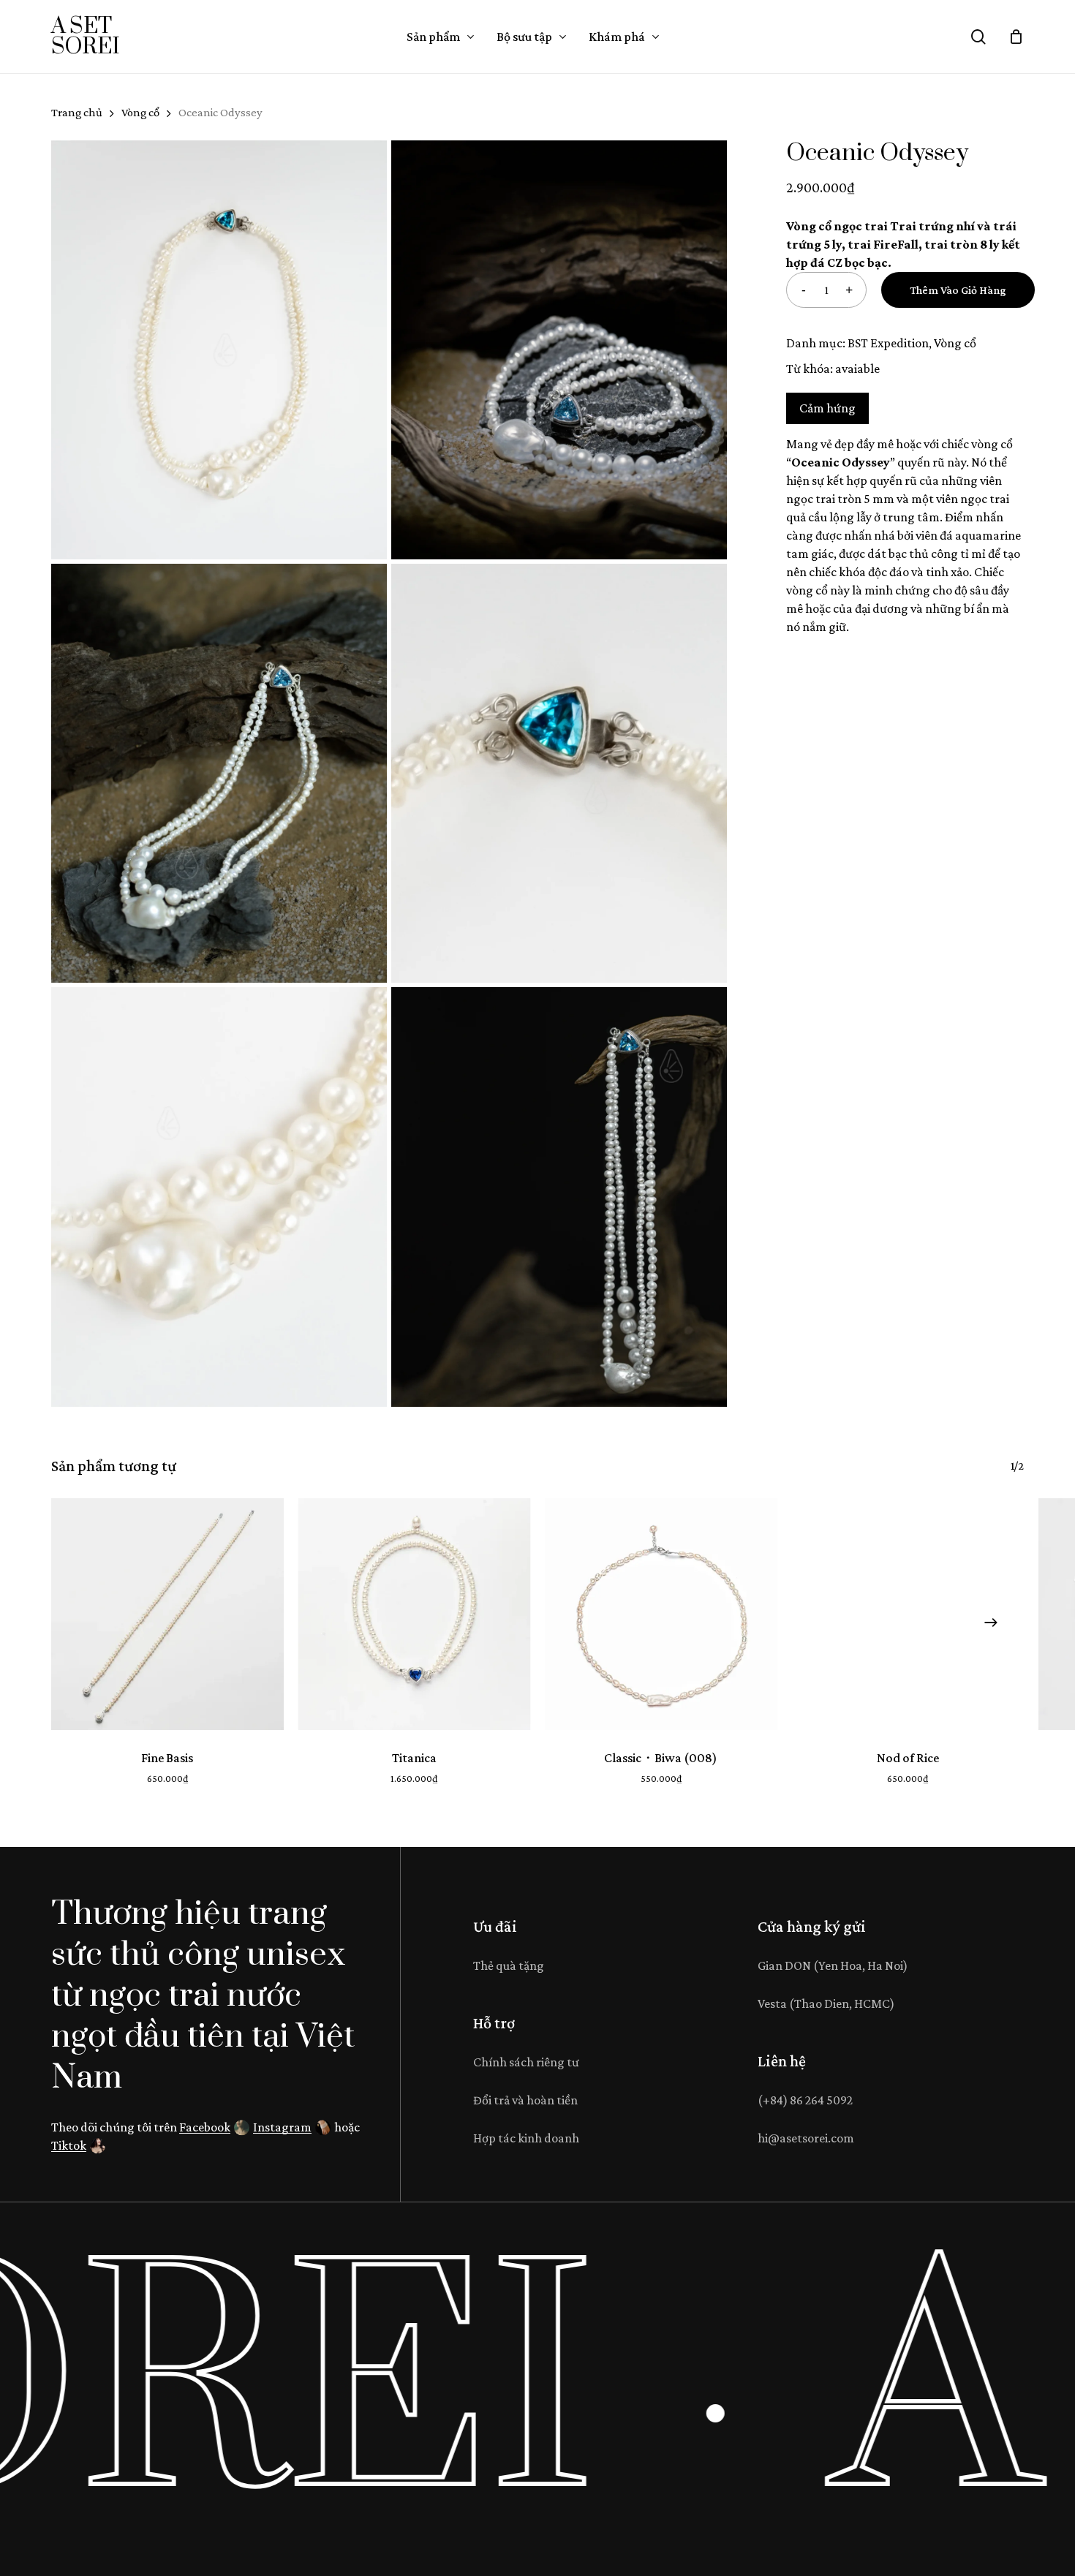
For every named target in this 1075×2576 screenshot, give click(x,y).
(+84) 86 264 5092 (805, 2100)
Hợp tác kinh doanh (526, 2138)
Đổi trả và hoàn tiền (525, 2100)
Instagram (282, 2127)
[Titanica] (415, 1614)
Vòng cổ (140, 112)
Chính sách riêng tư (526, 2062)
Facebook (205, 2127)
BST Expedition (888, 343)
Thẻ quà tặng (509, 1965)
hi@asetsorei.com (806, 2138)
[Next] (991, 1623)
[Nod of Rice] (908, 1614)
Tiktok (69, 2145)
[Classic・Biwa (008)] (661, 1614)
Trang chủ (77, 112)
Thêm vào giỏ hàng (958, 290)
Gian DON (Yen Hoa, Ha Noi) (833, 1965)
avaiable (857, 369)
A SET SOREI (85, 37)
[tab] (827, 408)
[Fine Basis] (167, 1614)
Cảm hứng (827, 408)
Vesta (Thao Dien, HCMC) (826, 2003)
